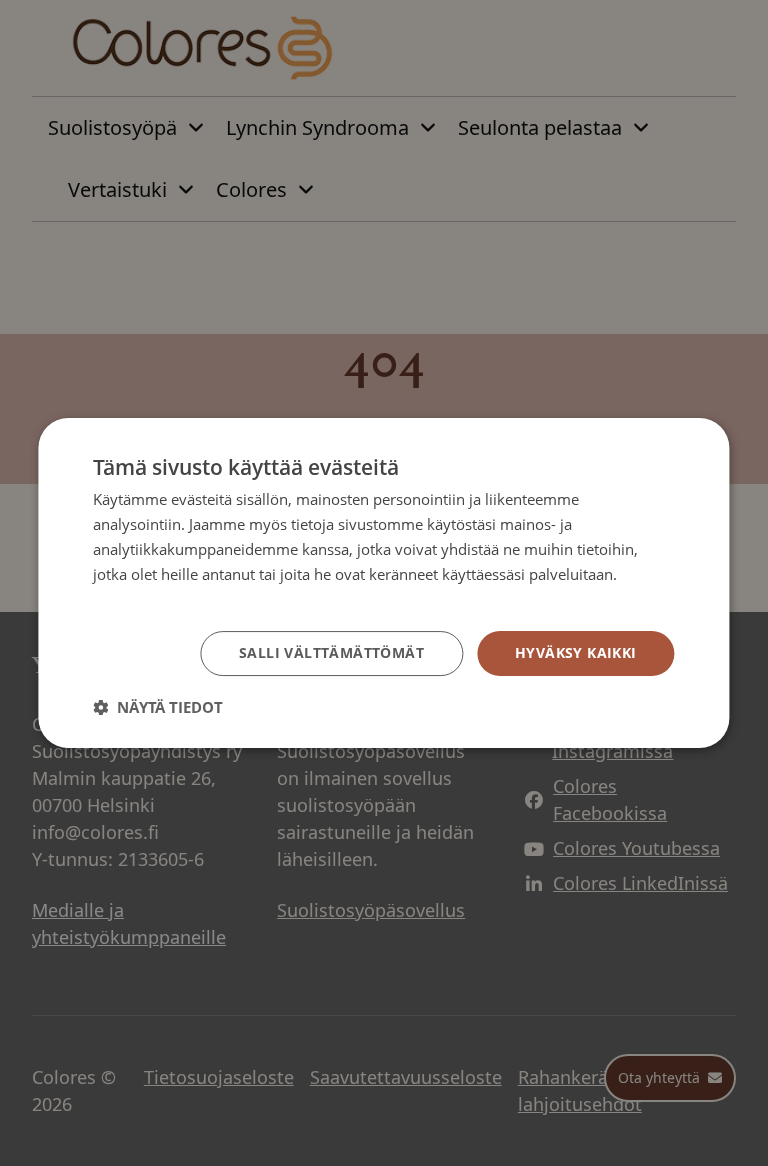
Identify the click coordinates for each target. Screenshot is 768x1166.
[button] (158, 707)
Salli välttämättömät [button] (331, 652)
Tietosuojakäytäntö (158, 598)
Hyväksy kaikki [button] (576, 652)
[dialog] (383, 583)
